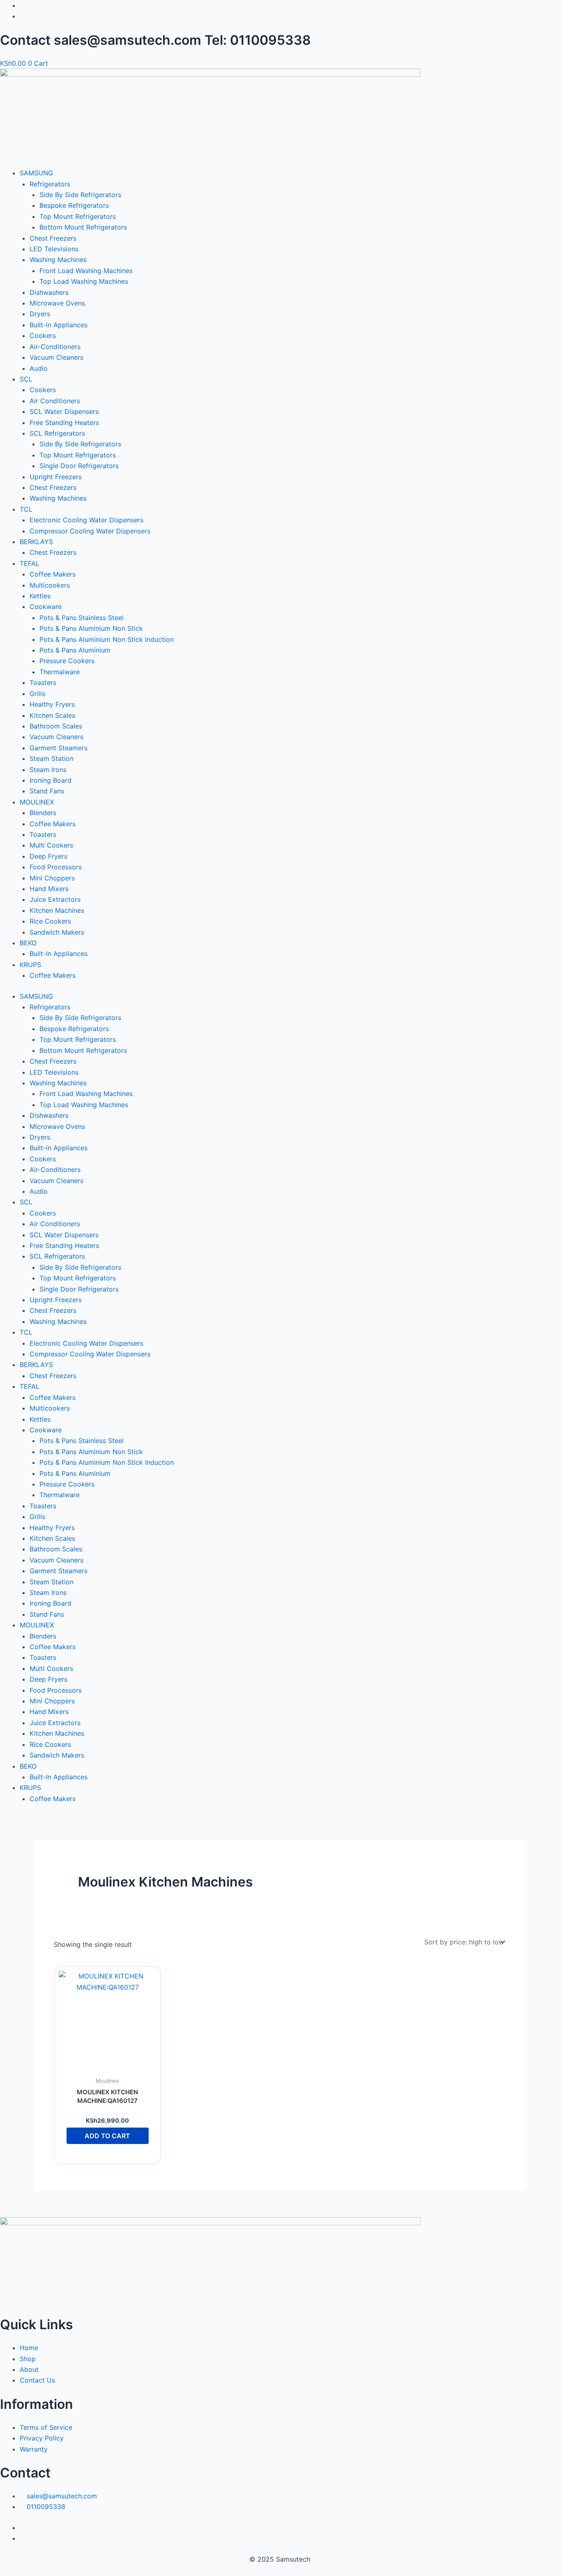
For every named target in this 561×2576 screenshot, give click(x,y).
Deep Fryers (48, 856)
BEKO (28, 943)
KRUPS (30, 965)
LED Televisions (54, 249)
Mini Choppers (52, 878)
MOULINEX (37, 802)
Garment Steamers (59, 748)
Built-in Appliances (59, 325)
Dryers (40, 314)
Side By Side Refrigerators (80, 195)
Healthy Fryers (52, 704)
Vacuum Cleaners (56, 357)
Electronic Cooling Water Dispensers (86, 520)
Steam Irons (48, 770)
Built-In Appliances (59, 954)
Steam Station (52, 758)
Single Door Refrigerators (79, 466)
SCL (26, 379)
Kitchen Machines (57, 910)
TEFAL (30, 563)
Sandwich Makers (57, 932)
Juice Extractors (55, 899)
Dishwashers (49, 292)
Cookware (46, 607)
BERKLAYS (36, 542)
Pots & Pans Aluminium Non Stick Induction (107, 639)
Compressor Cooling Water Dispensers (90, 531)
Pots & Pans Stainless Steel (82, 618)
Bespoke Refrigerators (74, 205)
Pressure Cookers (67, 661)
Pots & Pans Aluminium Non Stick (91, 628)
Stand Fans (47, 791)
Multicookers (50, 585)
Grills (37, 694)
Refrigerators (50, 184)
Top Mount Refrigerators (78, 216)
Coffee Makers (53, 574)
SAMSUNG (36, 173)
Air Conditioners (55, 401)
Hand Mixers (49, 889)
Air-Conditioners (55, 347)
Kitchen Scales (52, 715)
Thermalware (60, 672)
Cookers (43, 336)
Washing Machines (58, 260)
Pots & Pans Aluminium (75, 650)
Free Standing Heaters (64, 423)
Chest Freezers (53, 238)
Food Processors (56, 867)
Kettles (40, 596)
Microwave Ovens (57, 303)
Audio (39, 368)
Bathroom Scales (56, 726)
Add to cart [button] (107, 2136)
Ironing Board (51, 780)
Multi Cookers (51, 845)
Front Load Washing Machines (86, 271)
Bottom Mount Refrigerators (83, 227)
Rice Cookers (50, 921)
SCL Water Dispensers (64, 411)
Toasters (43, 682)
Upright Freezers (56, 477)
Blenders (43, 813)
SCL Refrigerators (57, 433)
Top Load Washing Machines (84, 281)
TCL (26, 509)
